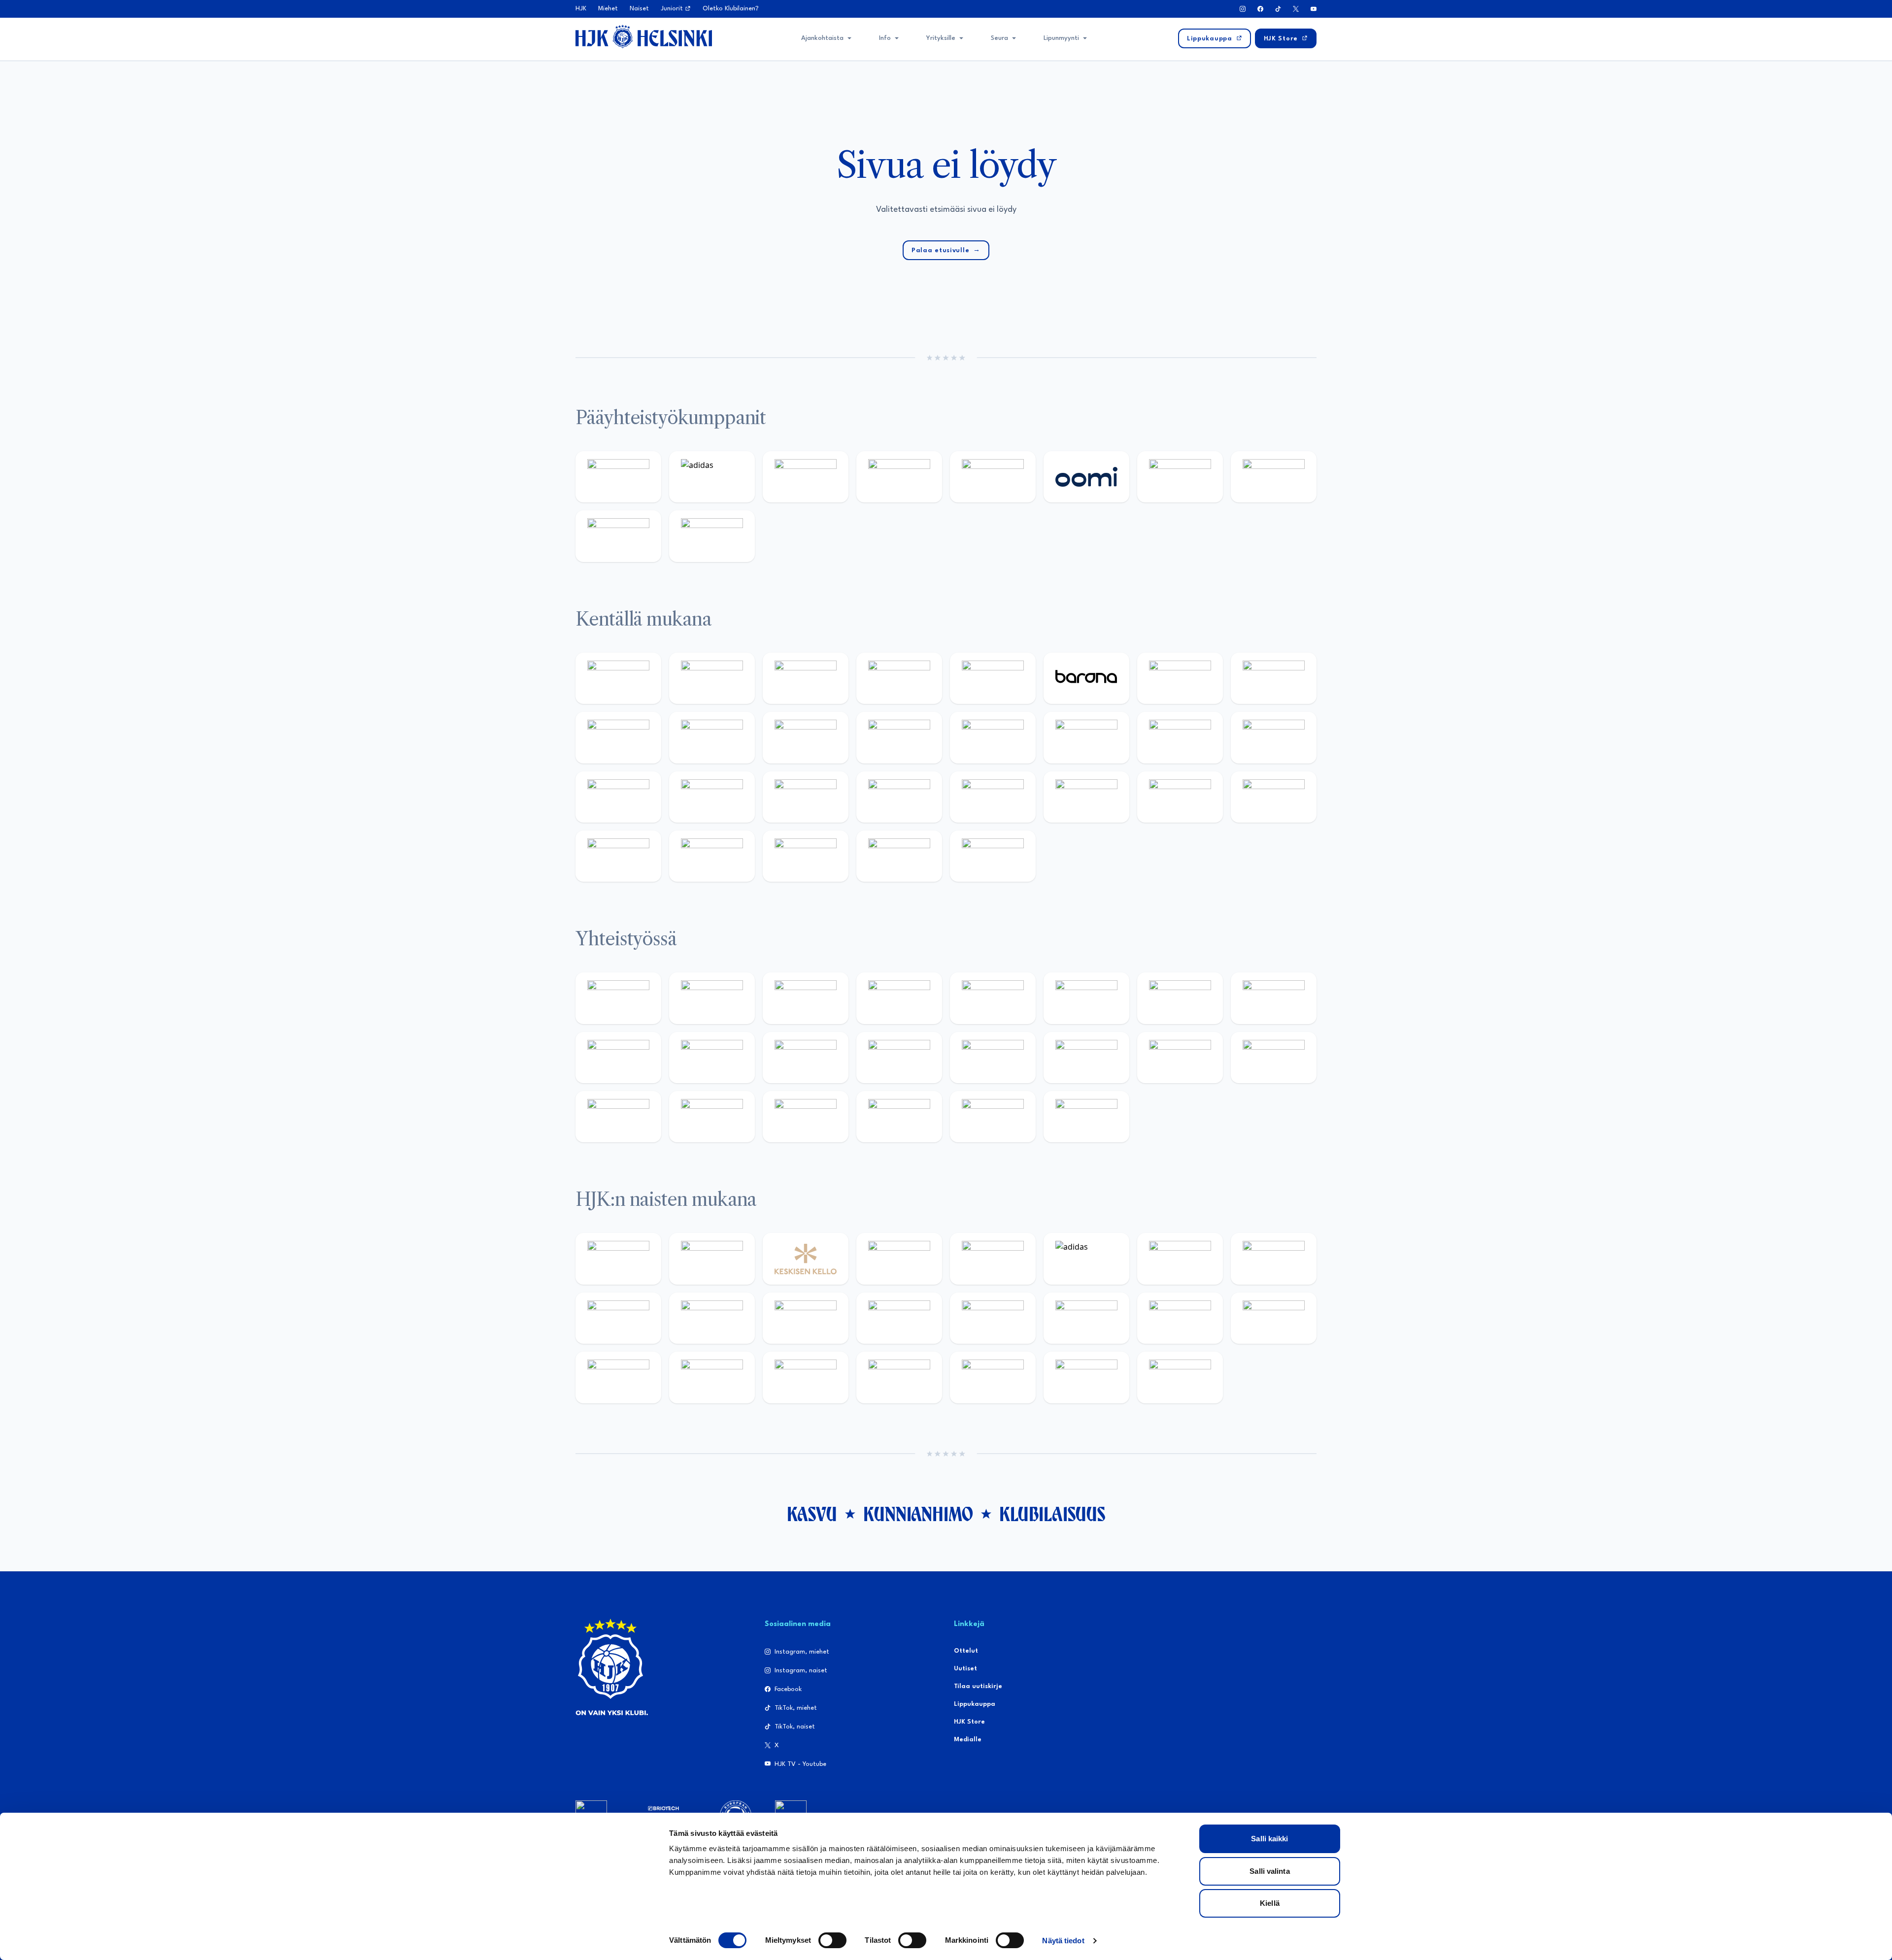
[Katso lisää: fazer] (993, 797)
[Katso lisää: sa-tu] (712, 1058)
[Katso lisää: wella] (806, 1318)
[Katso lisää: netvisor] (712, 856)
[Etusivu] (644, 36)
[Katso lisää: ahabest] (618, 1117)
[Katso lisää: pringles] (1274, 998)
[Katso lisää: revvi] (618, 477)
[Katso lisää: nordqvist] (993, 678)
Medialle (968, 1740)
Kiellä (1270, 1903)
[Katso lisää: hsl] (899, 797)
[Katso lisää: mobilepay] (618, 678)
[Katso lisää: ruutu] (993, 477)
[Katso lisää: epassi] (899, 1318)
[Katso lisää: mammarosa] (993, 1117)
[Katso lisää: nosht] (806, 998)
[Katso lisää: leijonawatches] (806, 737)
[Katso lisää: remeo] (899, 856)
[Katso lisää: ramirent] (806, 797)
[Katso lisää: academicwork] (618, 797)
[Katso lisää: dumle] (1086, 797)
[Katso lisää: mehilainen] (712, 536)
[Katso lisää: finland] (1086, 1318)
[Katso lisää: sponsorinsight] (1086, 1117)
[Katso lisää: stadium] (618, 536)
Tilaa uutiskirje (978, 1686)
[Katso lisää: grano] (1180, 797)
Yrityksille (941, 38)
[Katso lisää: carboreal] (712, 678)
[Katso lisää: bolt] (1180, 477)
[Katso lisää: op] (899, 477)
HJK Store (969, 1722)
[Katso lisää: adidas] (712, 477)
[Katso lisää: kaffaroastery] (993, 998)
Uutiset (965, 1669)
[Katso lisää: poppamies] (712, 998)
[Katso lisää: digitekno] (618, 737)
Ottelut (966, 1651)
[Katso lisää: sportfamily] (993, 1058)
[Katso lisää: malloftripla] (712, 797)
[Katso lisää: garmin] (899, 1058)
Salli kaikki (1269, 1839)
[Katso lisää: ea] (618, 856)
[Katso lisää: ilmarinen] (1180, 737)
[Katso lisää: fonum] (1274, 1259)
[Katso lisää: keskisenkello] (806, 1259)
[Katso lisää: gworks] (1180, 1058)
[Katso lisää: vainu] (1180, 1259)
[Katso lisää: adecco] (1180, 678)
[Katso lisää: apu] (899, 737)
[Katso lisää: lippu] (1086, 1058)
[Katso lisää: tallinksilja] (1274, 477)
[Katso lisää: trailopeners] (899, 678)
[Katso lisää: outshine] (806, 1058)
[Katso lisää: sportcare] (712, 1117)
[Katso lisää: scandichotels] (993, 856)
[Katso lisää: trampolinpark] (618, 998)
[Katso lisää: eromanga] (899, 998)
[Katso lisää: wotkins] (1180, 998)
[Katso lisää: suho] (806, 1117)
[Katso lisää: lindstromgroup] (618, 1058)
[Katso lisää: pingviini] (806, 678)
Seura (999, 38)
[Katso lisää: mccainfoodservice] (1086, 998)
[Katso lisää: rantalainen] (712, 1259)
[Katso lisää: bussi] (1274, 737)
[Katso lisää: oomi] (1086, 477)
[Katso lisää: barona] (1086, 678)
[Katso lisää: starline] (1086, 737)
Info (885, 38)
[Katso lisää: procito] (899, 1117)
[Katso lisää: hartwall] (806, 477)
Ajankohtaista (822, 38)
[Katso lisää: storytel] (1274, 678)
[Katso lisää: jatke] (712, 737)
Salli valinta (1269, 1871)
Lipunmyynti (1061, 38)
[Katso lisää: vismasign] (806, 856)
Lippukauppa (975, 1704)
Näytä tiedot (1063, 1941)
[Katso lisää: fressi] (712, 1318)
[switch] (832, 1940)
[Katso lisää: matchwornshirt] (1274, 1058)
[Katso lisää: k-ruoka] (1274, 797)
